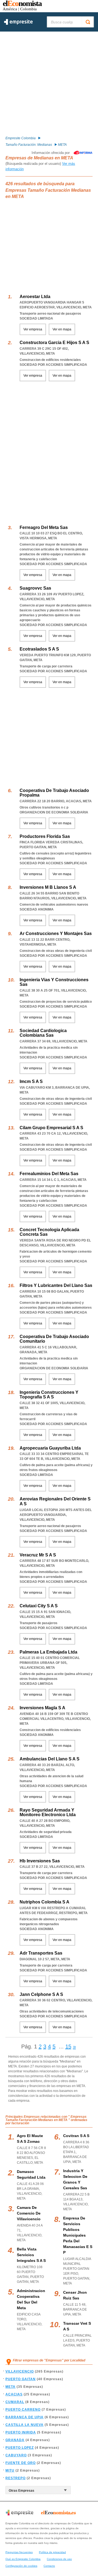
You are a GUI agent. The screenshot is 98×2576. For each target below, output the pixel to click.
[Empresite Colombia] (18, 24)
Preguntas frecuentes (19, 2552)
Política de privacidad (52, 2552)
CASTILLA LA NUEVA (24, 2425)
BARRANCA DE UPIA (24, 2417)
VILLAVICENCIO (20, 2371)
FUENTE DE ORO (21, 2463)
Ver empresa (33, 329)
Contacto (49, 2566)
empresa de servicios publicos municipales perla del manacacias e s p (78, 2235)
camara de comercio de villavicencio (29, 2213)
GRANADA (15, 2440)
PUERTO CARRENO (23, 2410)
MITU (10, 2470)
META (10, 2387)
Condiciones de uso (59, 2559)
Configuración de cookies (21, 2566)
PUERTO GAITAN (21, 2379)
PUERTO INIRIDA (21, 2432)
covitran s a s (76, 2136)
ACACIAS (14, 2394)
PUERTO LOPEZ (20, 2448)
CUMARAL (15, 2402)
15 (68, 2046)
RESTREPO (16, 2478)
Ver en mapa (62, 329)
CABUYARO (16, 2455)
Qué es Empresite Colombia (23, 2559)
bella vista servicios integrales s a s (31, 2255)
